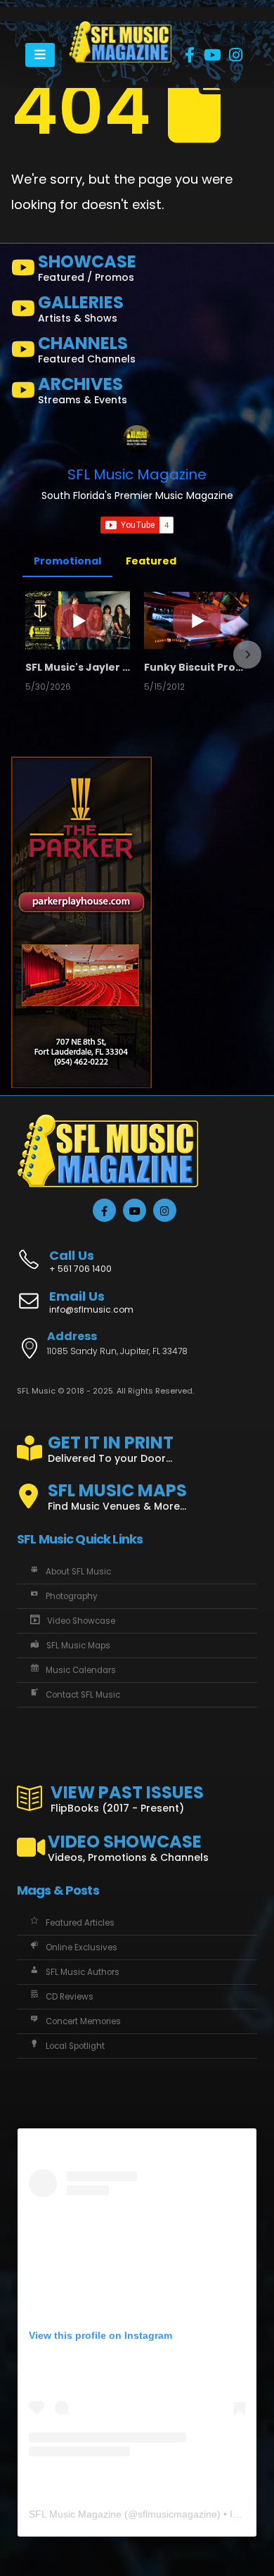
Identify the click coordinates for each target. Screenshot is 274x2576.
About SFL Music (78, 1572)
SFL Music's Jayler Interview (78, 667)
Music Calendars (81, 1670)
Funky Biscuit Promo (196, 667)
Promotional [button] (67, 561)
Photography (72, 1596)
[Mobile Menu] (40, 55)
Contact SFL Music (83, 1695)
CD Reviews (70, 1997)
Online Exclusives (81, 1947)
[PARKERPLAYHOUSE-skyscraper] (81, 922)
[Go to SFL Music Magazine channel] (137, 439)
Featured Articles (80, 1923)
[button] (27, 655)
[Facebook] (190, 55)
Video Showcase (81, 1621)
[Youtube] (213, 55)
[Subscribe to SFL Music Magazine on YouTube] (137, 525)
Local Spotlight (75, 2046)
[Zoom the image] (120, 29)
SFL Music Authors (83, 1972)
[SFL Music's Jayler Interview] (78, 620)
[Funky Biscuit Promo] (196, 620)
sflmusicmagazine (177, 2514)
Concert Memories (83, 2021)
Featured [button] (151, 561)
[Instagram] (236, 55)
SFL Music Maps (78, 1646)
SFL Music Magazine (137, 474)
